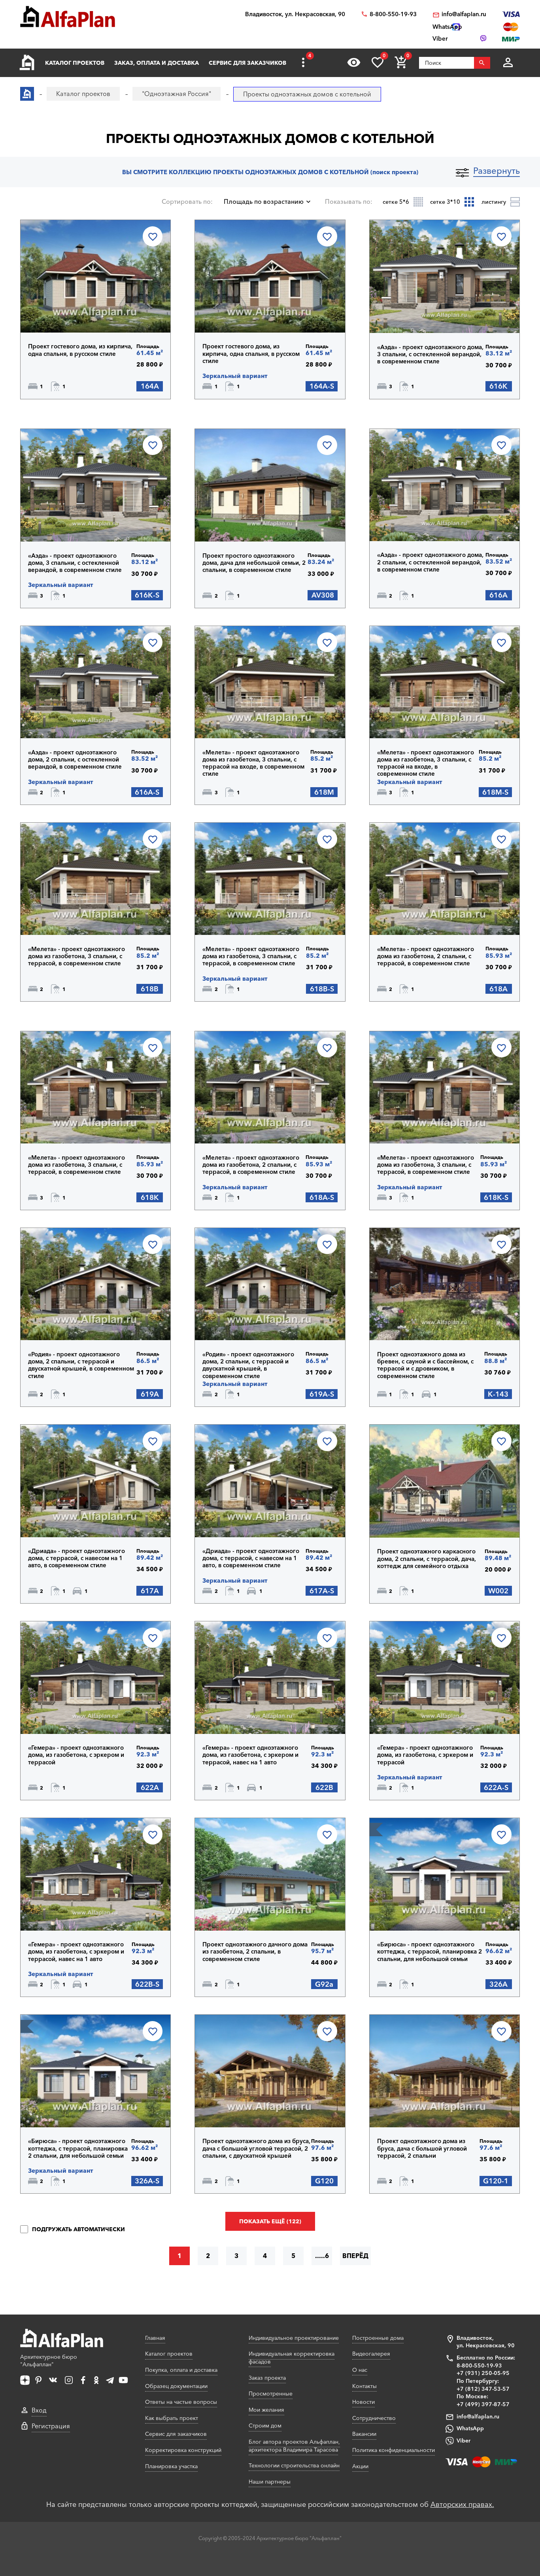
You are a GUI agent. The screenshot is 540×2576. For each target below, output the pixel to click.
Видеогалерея (371, 2354)
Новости (363, 2402)
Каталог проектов (75, 63)
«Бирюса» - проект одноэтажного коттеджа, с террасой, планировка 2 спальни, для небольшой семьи (430, 1952)
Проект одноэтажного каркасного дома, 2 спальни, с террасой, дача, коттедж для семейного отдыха (427, 1559)
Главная (155, 2338)
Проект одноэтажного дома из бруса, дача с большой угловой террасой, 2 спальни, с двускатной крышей (256, 2148)
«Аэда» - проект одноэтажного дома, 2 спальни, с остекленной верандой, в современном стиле (430, 562)
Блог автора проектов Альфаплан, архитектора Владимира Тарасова (294, 2446)
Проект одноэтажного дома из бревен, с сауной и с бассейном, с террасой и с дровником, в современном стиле (425, 1365)
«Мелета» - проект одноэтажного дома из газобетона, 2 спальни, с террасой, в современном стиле (426, 956)
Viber (464, 2441)
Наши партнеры (270, 2482)
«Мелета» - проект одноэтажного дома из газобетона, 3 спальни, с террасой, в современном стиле (76, 956)
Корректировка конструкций (183, 2450)
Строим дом (265, 2426)
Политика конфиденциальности (394, 2450)
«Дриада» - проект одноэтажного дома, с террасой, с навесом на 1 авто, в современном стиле (76, 1558)
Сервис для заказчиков (247, 63)
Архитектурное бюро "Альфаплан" (49, 2361)
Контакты (364, 2386)
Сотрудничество (374, 2418)
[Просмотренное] (354, 62)
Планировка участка (171, 2466)
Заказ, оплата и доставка (157, 63)
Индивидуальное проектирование (294, 2338)
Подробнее (69, 312)
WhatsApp (470, 2428)
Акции (360, 2466)
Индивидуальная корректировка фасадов (292, 2358)
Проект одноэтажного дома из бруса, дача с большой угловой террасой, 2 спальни (422, 2148)
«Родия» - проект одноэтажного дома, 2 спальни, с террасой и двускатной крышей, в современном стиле (81, 1365)
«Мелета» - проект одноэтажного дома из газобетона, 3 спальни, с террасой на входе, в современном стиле (253, 763)
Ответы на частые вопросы (181, 2402)
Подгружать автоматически (78, 2229)
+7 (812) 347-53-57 (483, 2389)
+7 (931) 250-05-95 (483, 2373)
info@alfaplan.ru (464, 14)
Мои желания (266, 2410)
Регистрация (51, 2426)
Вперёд (355, 2256)
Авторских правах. (462, 2505)
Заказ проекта (267, 2378)
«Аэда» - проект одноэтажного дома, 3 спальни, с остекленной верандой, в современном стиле (430, 354)
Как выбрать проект (172, 2418)
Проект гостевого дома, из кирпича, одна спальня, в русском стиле (80, 350)
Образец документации (176, 2386)
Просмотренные (271, 2394)
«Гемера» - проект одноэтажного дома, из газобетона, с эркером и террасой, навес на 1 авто (250, 1755)
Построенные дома (378, 2338)
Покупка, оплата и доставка (181, 2370)
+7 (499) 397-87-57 (483, 2404)
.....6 (322, 2256)
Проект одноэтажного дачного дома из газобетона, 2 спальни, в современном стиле (255, 1952)
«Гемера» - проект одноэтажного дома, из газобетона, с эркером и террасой (76, 1755)
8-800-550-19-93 (393, 14)
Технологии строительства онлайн (294, 2465)
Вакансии (364, 2434)
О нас (360, 2370)
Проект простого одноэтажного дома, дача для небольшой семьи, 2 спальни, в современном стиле (254, 563)
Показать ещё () (270, 2221)
